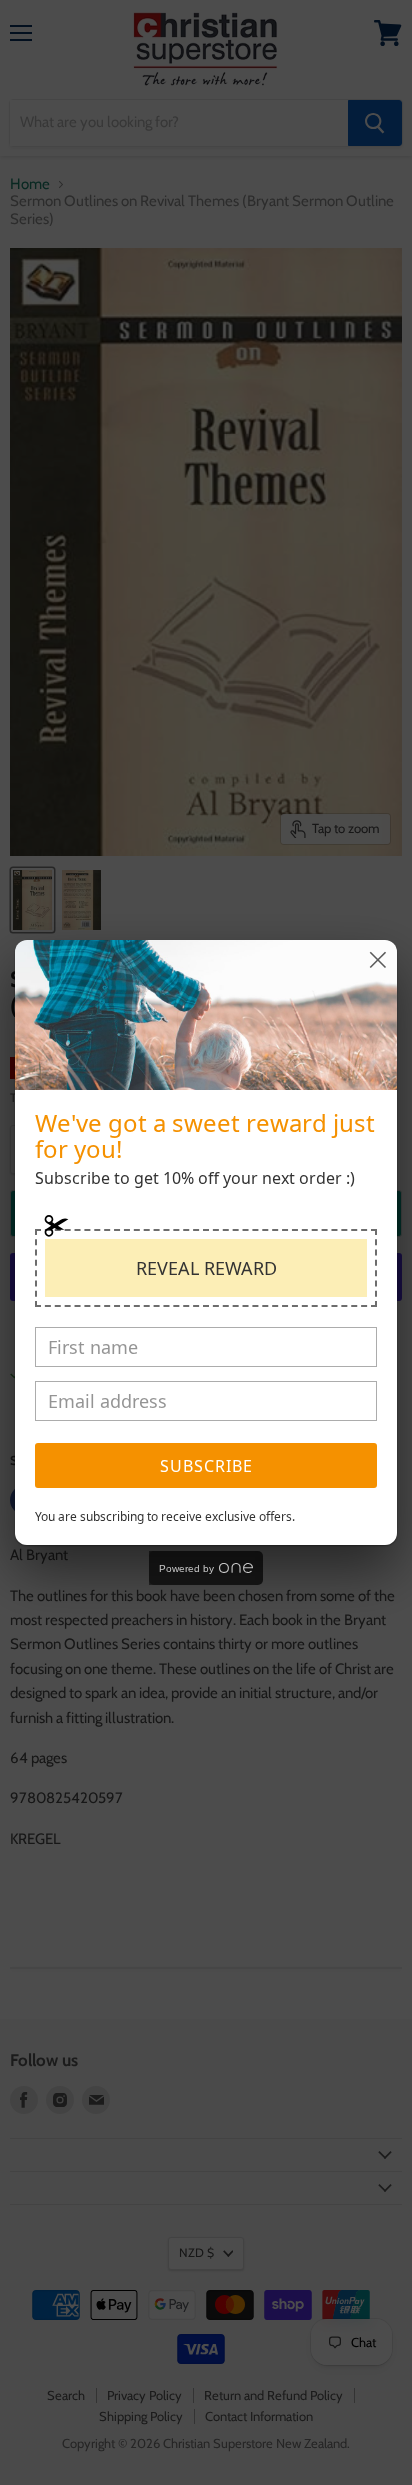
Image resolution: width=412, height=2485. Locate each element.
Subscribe (206, 1466)
